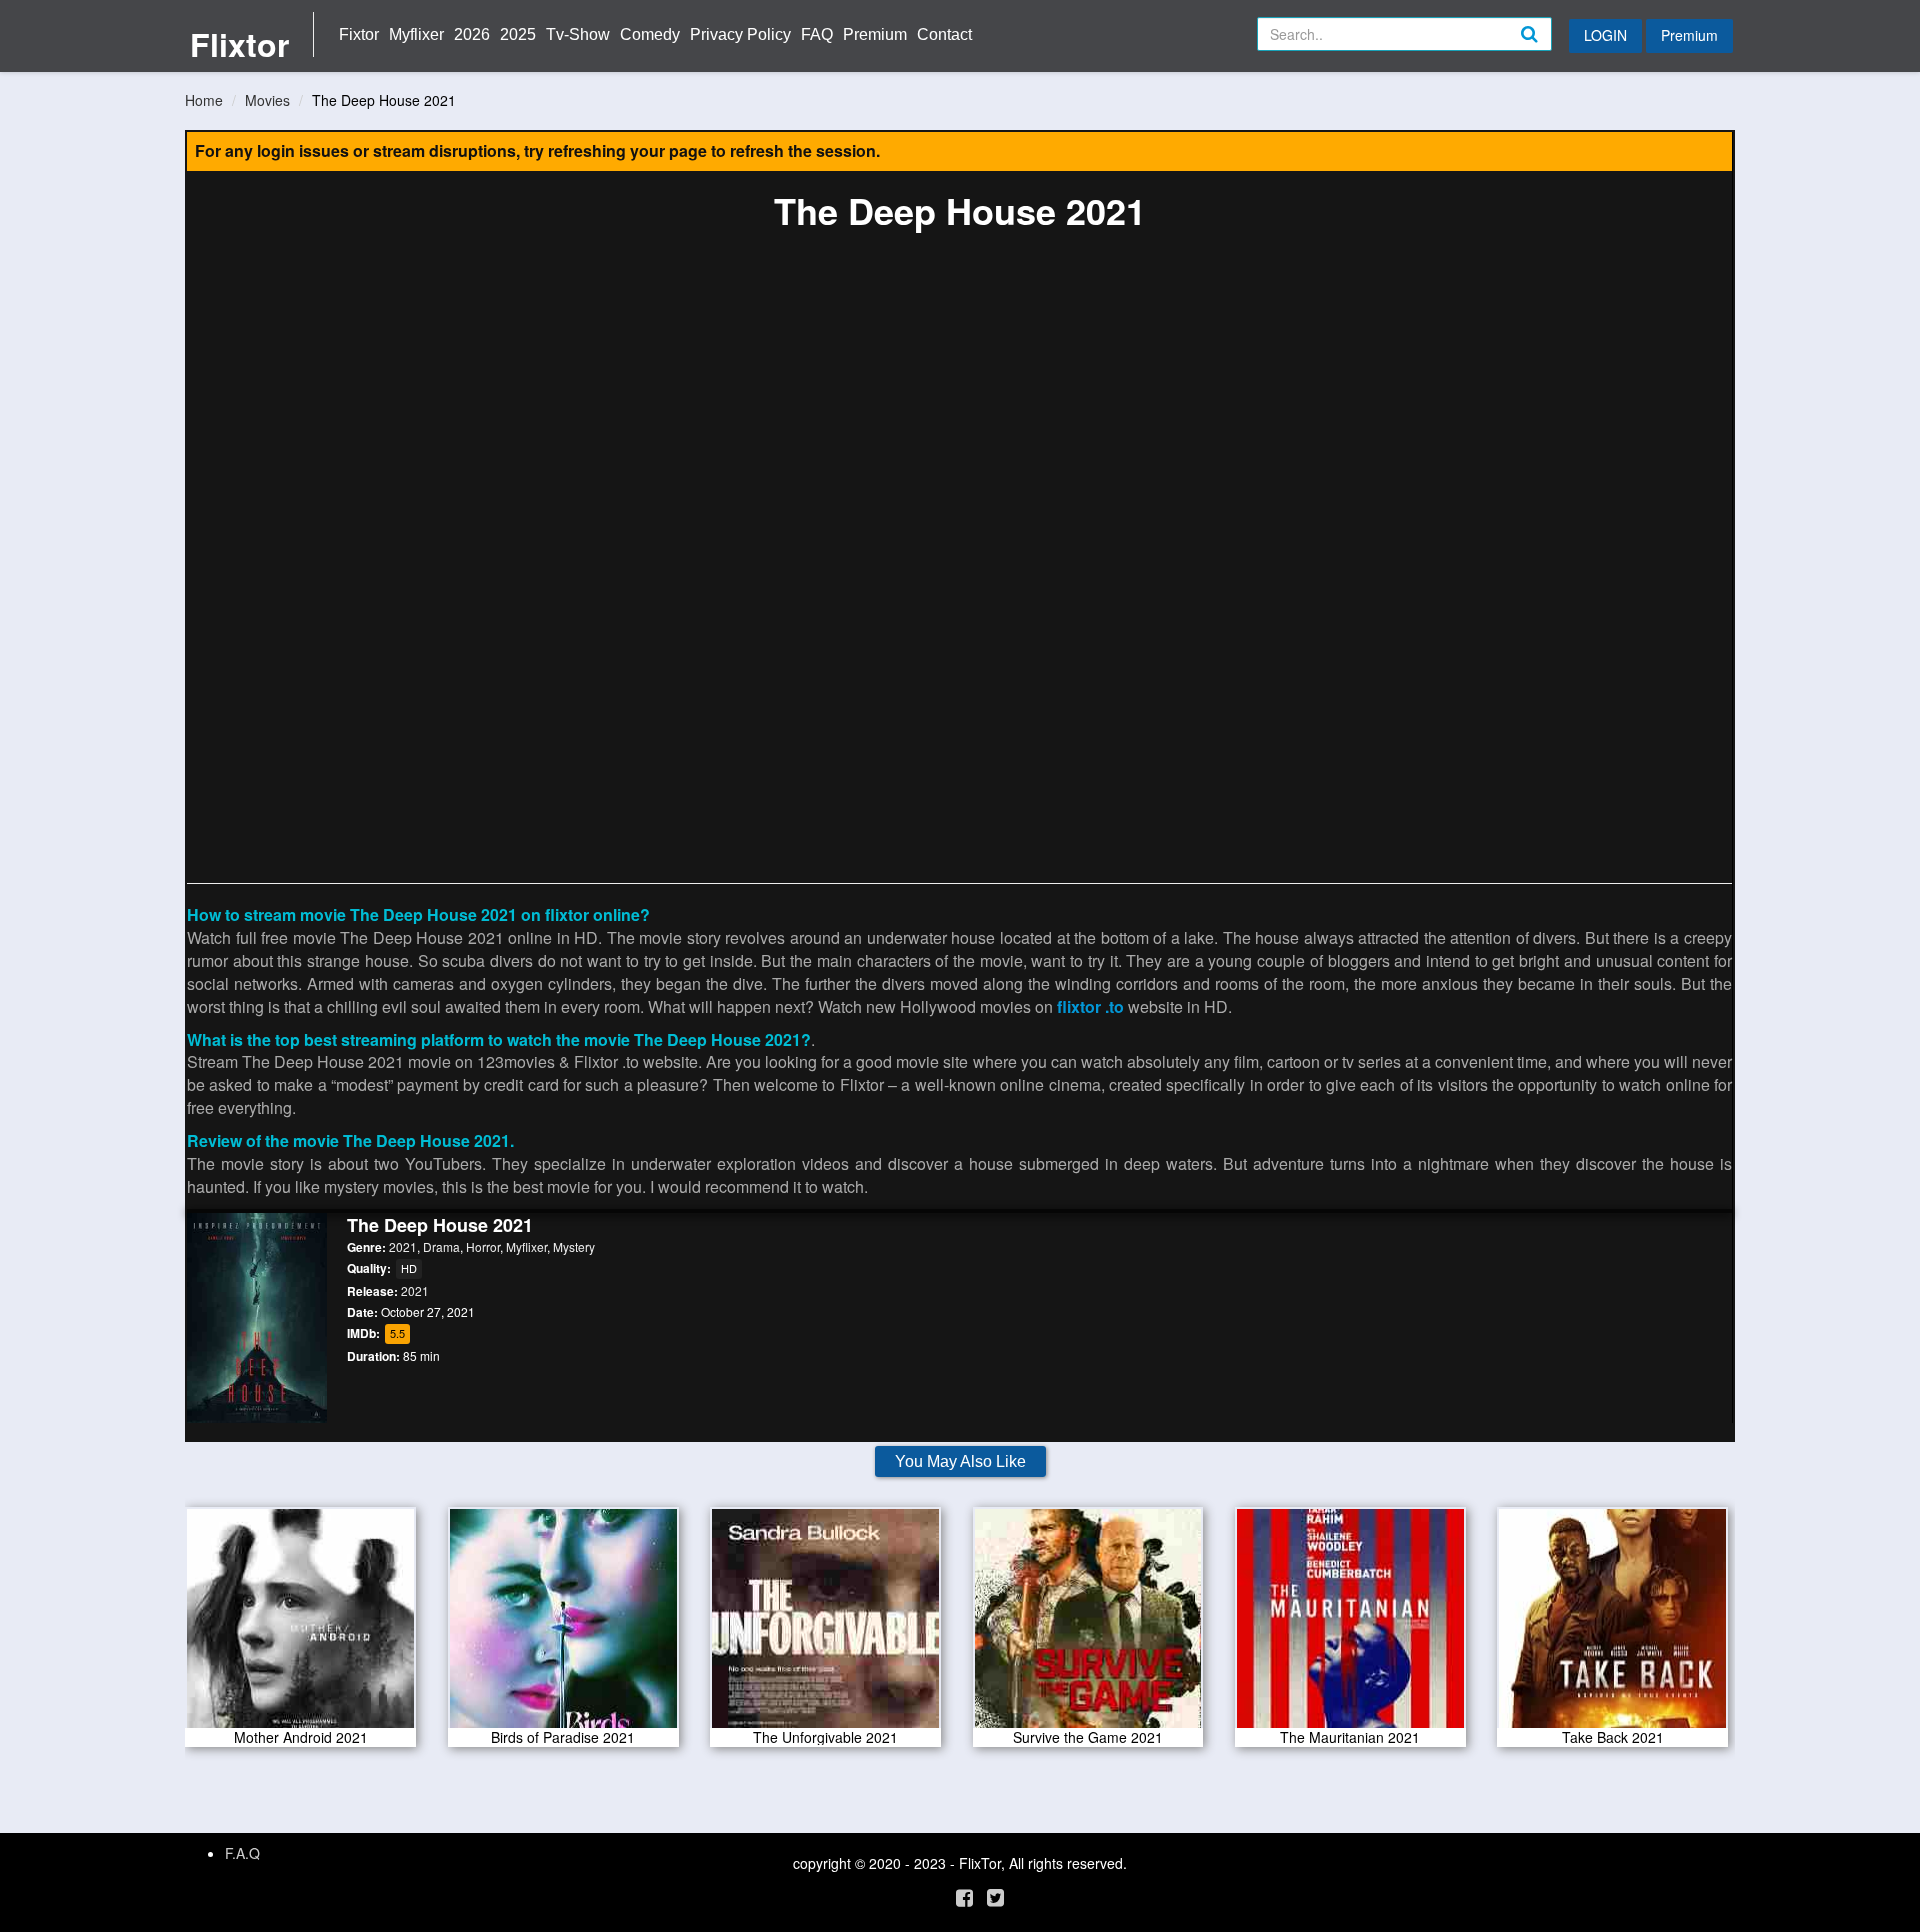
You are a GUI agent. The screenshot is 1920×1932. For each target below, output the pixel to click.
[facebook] (964, 1896)
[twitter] (995, 1896)
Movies (267, 100)
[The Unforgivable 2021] (825, 1625)
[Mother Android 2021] (300, 1625)
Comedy (650, 34)
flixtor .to (1090, 1006)
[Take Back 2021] (1612, 1625)
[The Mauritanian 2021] (1350, 1625)
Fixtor (359, 34)
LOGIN (1605, 35)
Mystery (574, 1246)
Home (204, 100)
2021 (403, 1246)
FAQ (817, 34)
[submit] (1551, 50)
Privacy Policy (740, 34)
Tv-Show (578, 34)
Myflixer (416, 34)
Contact (944, 34)
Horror (483, 1246)
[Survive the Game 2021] (1088, 1625)
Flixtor (239, 44)
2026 (472, 34)
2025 (518, 34)
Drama (441, 1246)
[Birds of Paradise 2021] (563, 1625)
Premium (875, 34)
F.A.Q (242, 1853)
